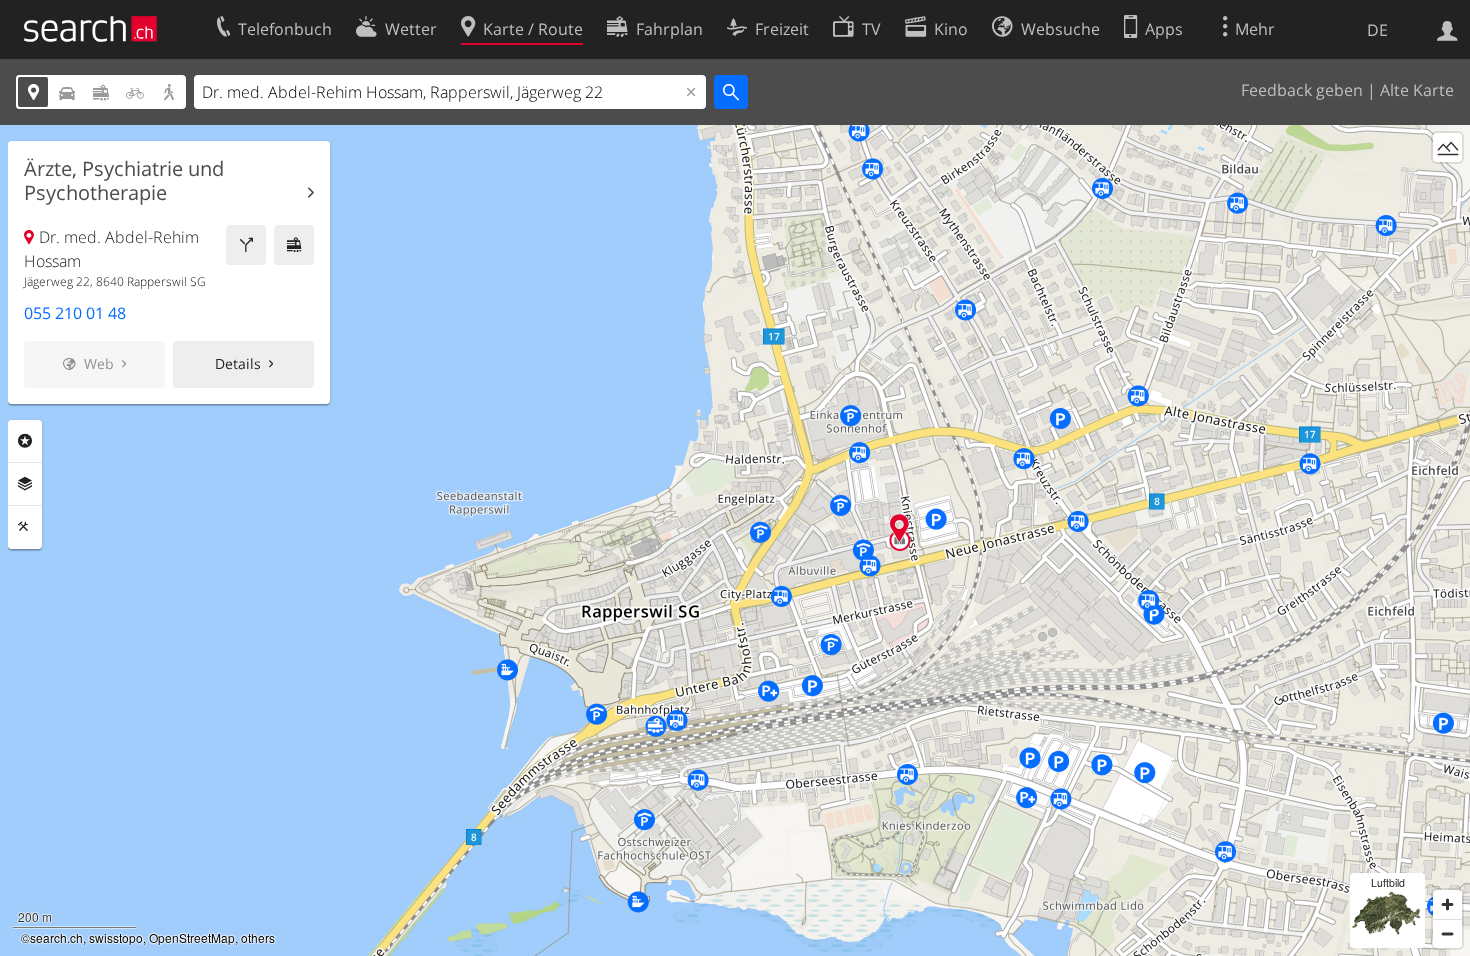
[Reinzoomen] (1447, 904)
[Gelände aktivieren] (1447, 147)
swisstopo (116, 937)
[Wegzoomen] (1447, 933)
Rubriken (25, 441)
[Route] (246, 245)
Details (238, 363)
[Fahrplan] (294, 245)
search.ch (56, 937)
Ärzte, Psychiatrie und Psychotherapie (124, 181)
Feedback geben (1302, 90)
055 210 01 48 (75, 313)
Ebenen (25, 484)
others (258, 937)
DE (1377, 30)
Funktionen (25, 527)
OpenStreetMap (192, 937)
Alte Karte (1417, 90)
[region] (735, 540)
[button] (899, 527)
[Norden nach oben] (1447, 184)
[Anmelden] (1447, 29)
